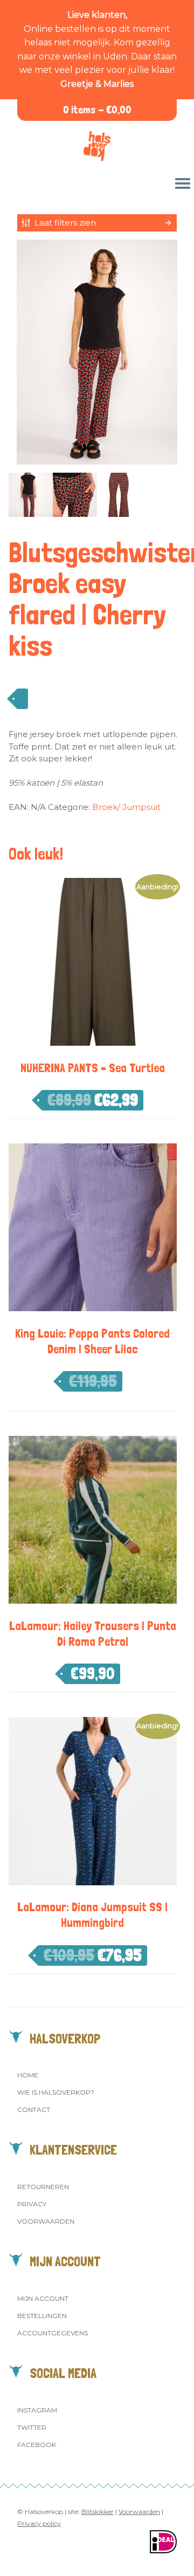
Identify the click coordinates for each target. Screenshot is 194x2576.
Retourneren (43, 2187)
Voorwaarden (46, 2221)
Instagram (37, 2410)
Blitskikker (98, 2512)
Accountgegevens (53, 2333)
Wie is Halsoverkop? (56, 2092)
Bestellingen (42, 2316)
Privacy (32, 2204)
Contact (34, 2110)
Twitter (32, 2427)
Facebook (37, 2445)
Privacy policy (39, 2523)
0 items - (97, 110)
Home (28, 2075)
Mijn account (43, 2298)
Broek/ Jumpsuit (126, 807)
